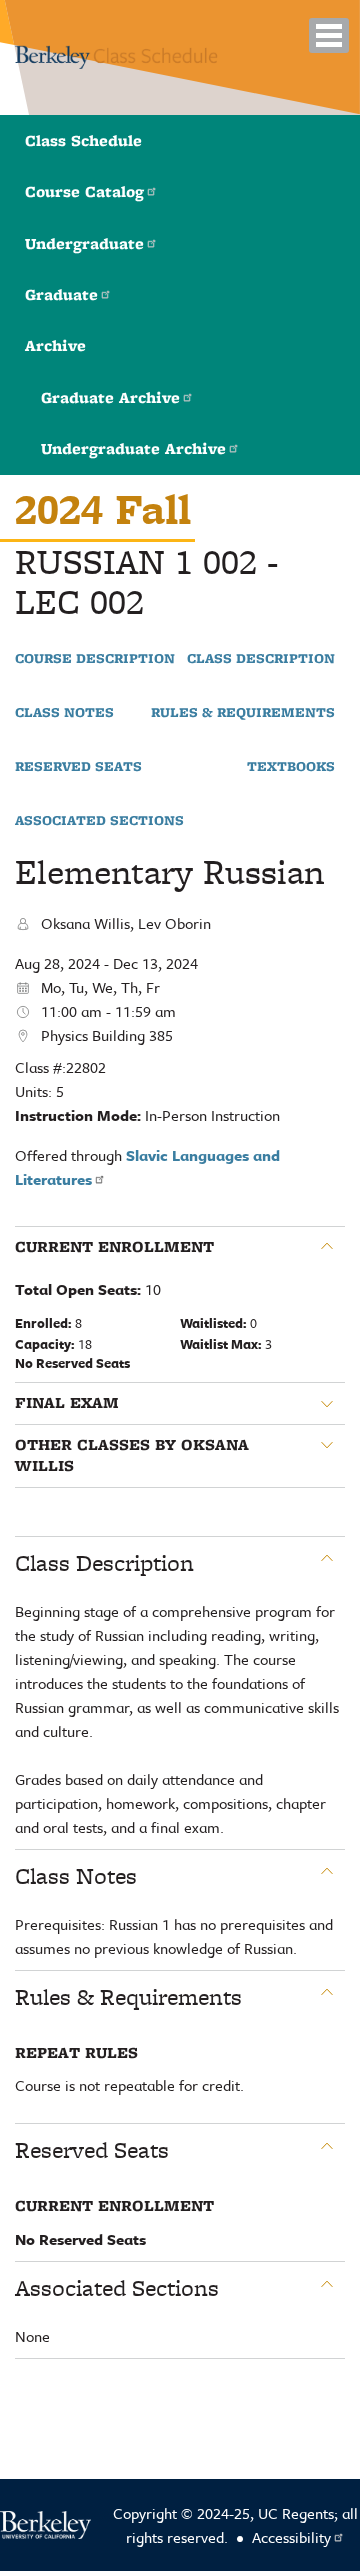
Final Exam (67, 1403)
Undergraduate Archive (133, 448)
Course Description (95, 659)
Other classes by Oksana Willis (132, 1455)
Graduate (61, 294)
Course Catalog (84, 191)
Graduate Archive (110, 397)
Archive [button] (55, 345)
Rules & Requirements (243, 713)
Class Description (261, 659)
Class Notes (64, 713)
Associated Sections (99, 821)
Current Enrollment (114, 1247)
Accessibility (291, 2537)
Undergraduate (84, 243)
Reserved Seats (78, 767)
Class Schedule (83, 140)
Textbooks (291, 767)
